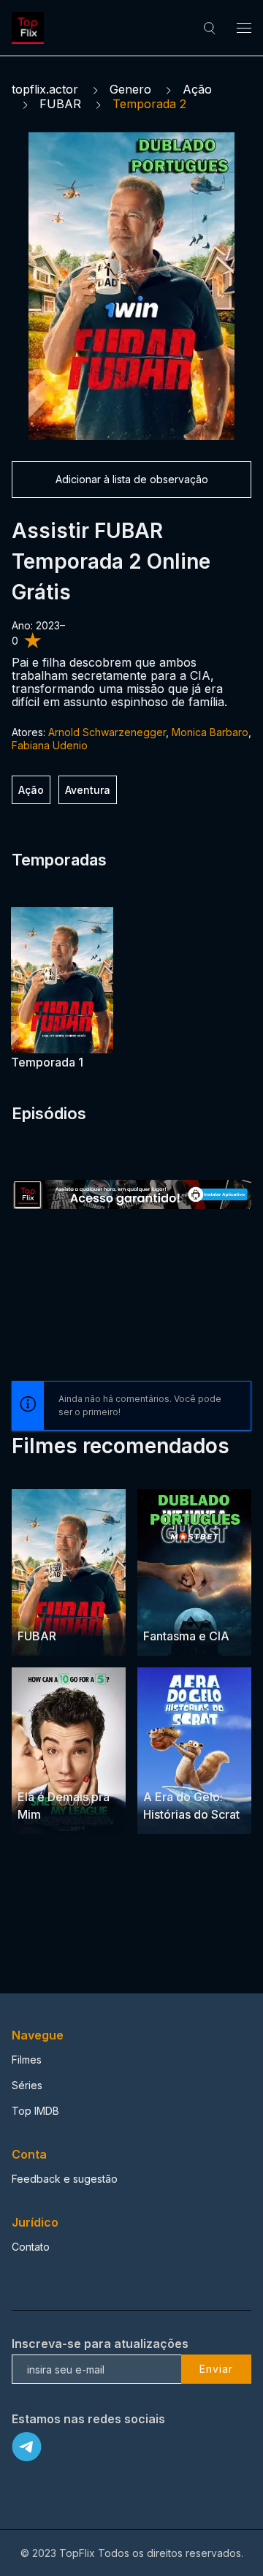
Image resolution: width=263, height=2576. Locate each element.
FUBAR (60, 104)
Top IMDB (35, 2111)
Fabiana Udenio (50, 745)
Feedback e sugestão (65, 2179)
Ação (197, 89)
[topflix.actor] (30, 28)
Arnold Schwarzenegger (107, 732)
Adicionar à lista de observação (132, 479)
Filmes (27, 2060)
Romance (89, 1769)
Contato (31, 2247)
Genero (130, 89)
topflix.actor (45, 89)
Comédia (213, 1608)
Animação (215, 1769)
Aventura (88, 790)
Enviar (216, 2369)
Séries (27, 2085)
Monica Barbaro (210, 732)
